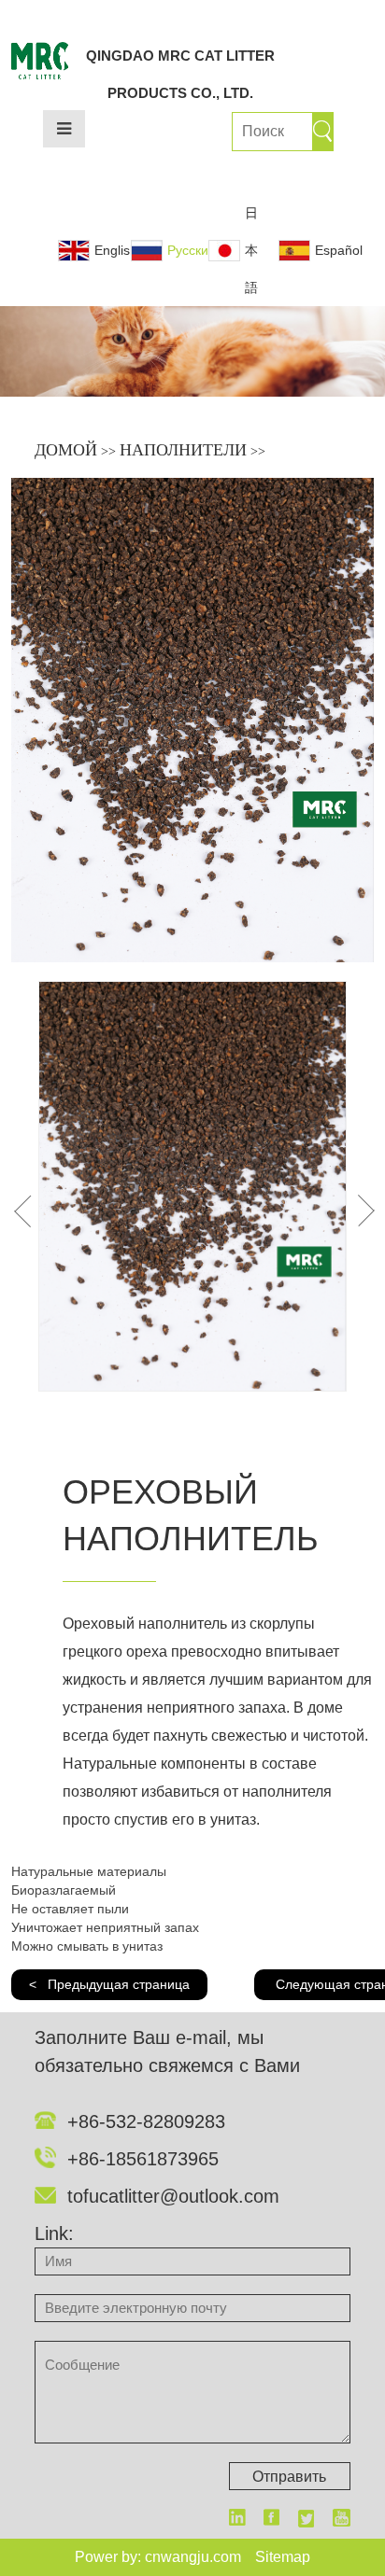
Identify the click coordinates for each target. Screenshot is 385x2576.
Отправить (289, 2477)
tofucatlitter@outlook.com (173, 2196)
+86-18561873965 (143, 2159)
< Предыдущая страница (109, 1984)
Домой (66, 450)
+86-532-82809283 (146, 2121)
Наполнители (183, 450)
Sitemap (283, 2557)
